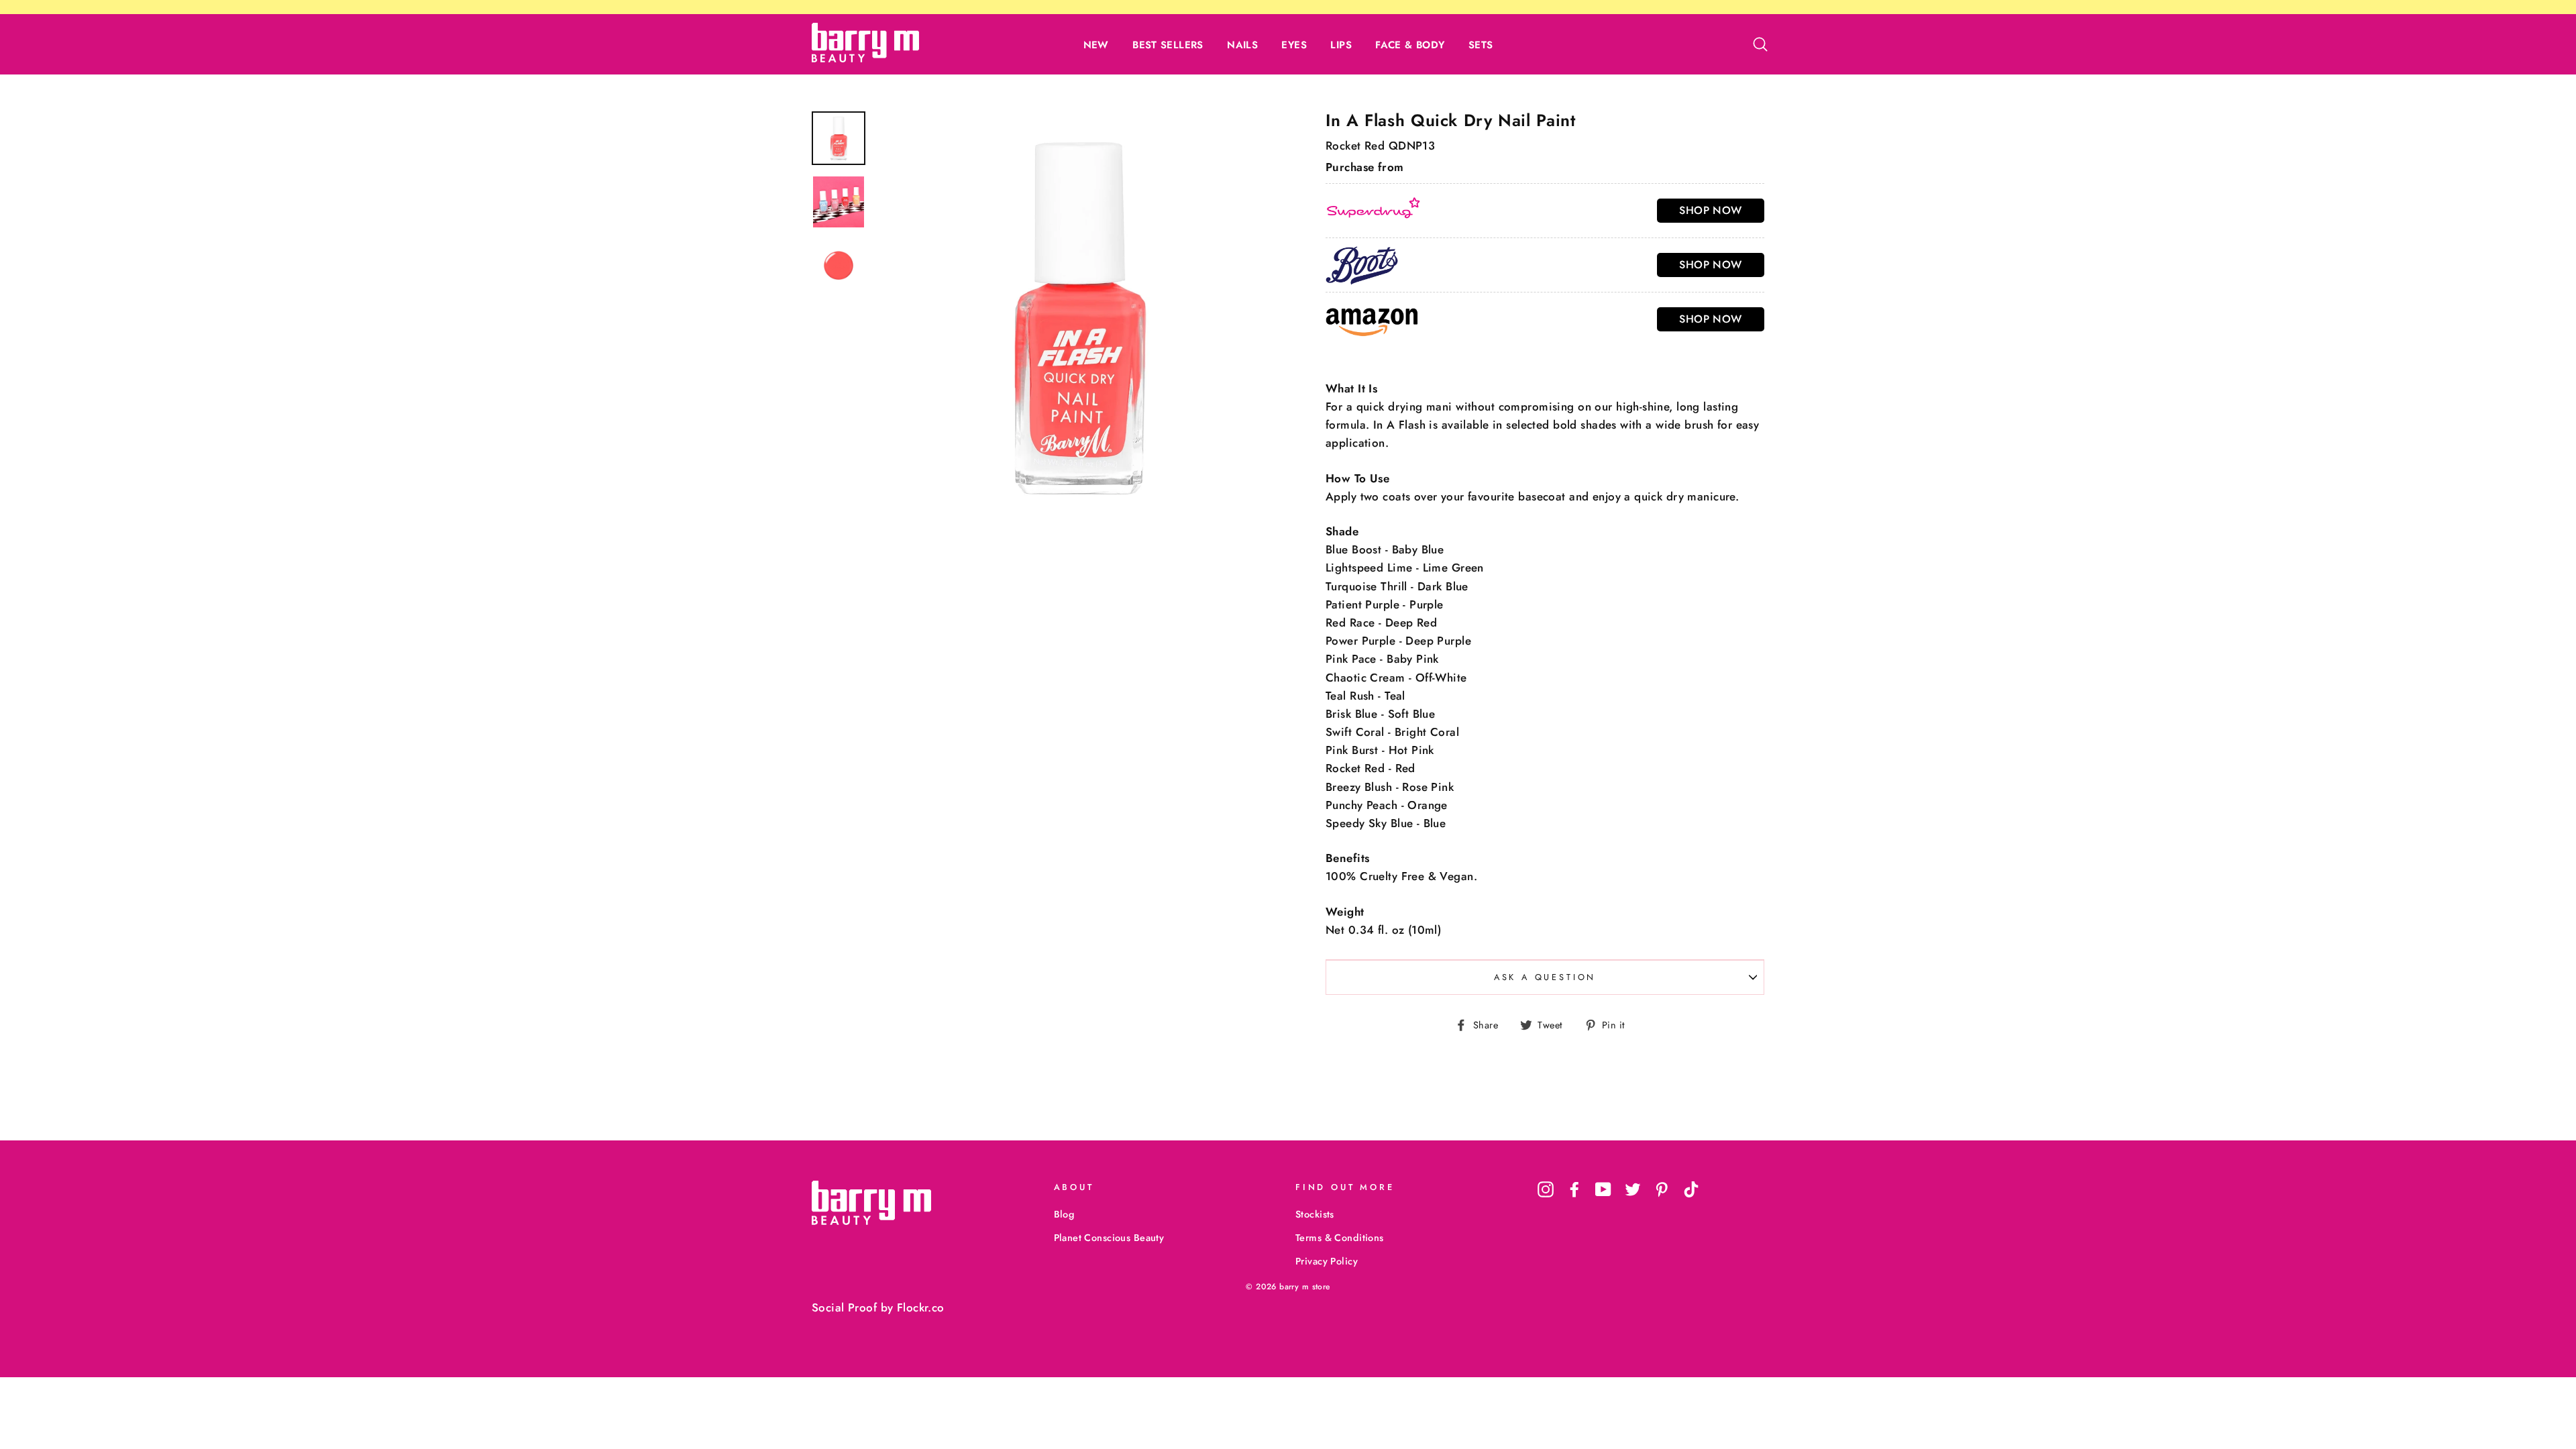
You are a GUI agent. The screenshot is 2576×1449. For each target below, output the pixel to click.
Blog (1064, 1214)
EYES (1294, 45)
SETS (1481, 45)
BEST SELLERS (1168, 45)
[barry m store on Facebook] (1574, 1189)
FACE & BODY (1410, 45)
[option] (1078, 314)
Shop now (1710, 210)
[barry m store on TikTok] (1691, 1189)
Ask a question (1545, 977)
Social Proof (844, 1307)
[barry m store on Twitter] (1633, 1189)
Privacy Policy (1327, 1261)
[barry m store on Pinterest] (1662, 1189)
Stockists (1315, 1214)
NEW (1096, 45)
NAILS (1242, 45)
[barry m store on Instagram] (1546, 1189)
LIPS (1341, 45)
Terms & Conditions (1340, 1238)
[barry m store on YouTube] (1603, 1189)
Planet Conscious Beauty (1109, 1238)
